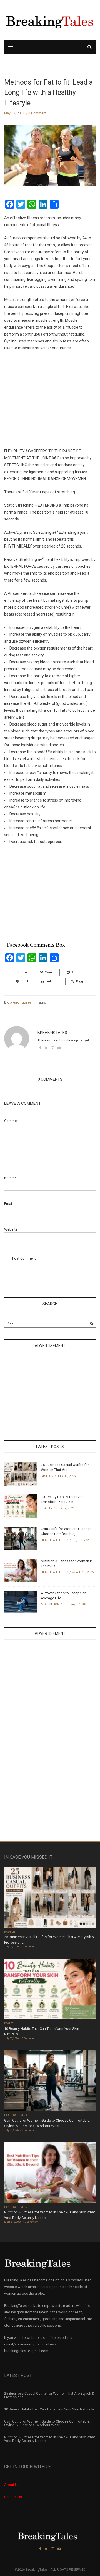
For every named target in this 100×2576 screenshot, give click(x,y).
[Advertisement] (50, 396)
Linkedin (52, 981)
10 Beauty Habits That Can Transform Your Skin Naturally (49, 2409)
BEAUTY (47, 1508)
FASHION (47, 1476)
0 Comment (37, 113)
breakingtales (21, 1002)
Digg (80, 981)
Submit (77, 972)
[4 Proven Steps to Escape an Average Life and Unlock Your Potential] (21, 1601)
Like (24, 972)
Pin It (24, 981)
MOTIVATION (50, 1604)
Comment (12, 1121)
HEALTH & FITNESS (55, 1540)
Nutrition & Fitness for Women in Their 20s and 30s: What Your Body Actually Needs (50, 2439)
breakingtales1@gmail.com (26, 2351)
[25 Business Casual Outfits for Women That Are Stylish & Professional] (21, 1474)
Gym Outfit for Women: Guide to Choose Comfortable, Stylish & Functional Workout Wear (47, 2423)
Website (11, 1229)
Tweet (49, 972)
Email (8, 1204)
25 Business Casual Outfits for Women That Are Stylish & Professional (49, 2395)
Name (10, 1178)
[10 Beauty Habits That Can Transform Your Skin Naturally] (21, 1506)
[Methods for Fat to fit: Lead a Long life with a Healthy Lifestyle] (50, 160)
